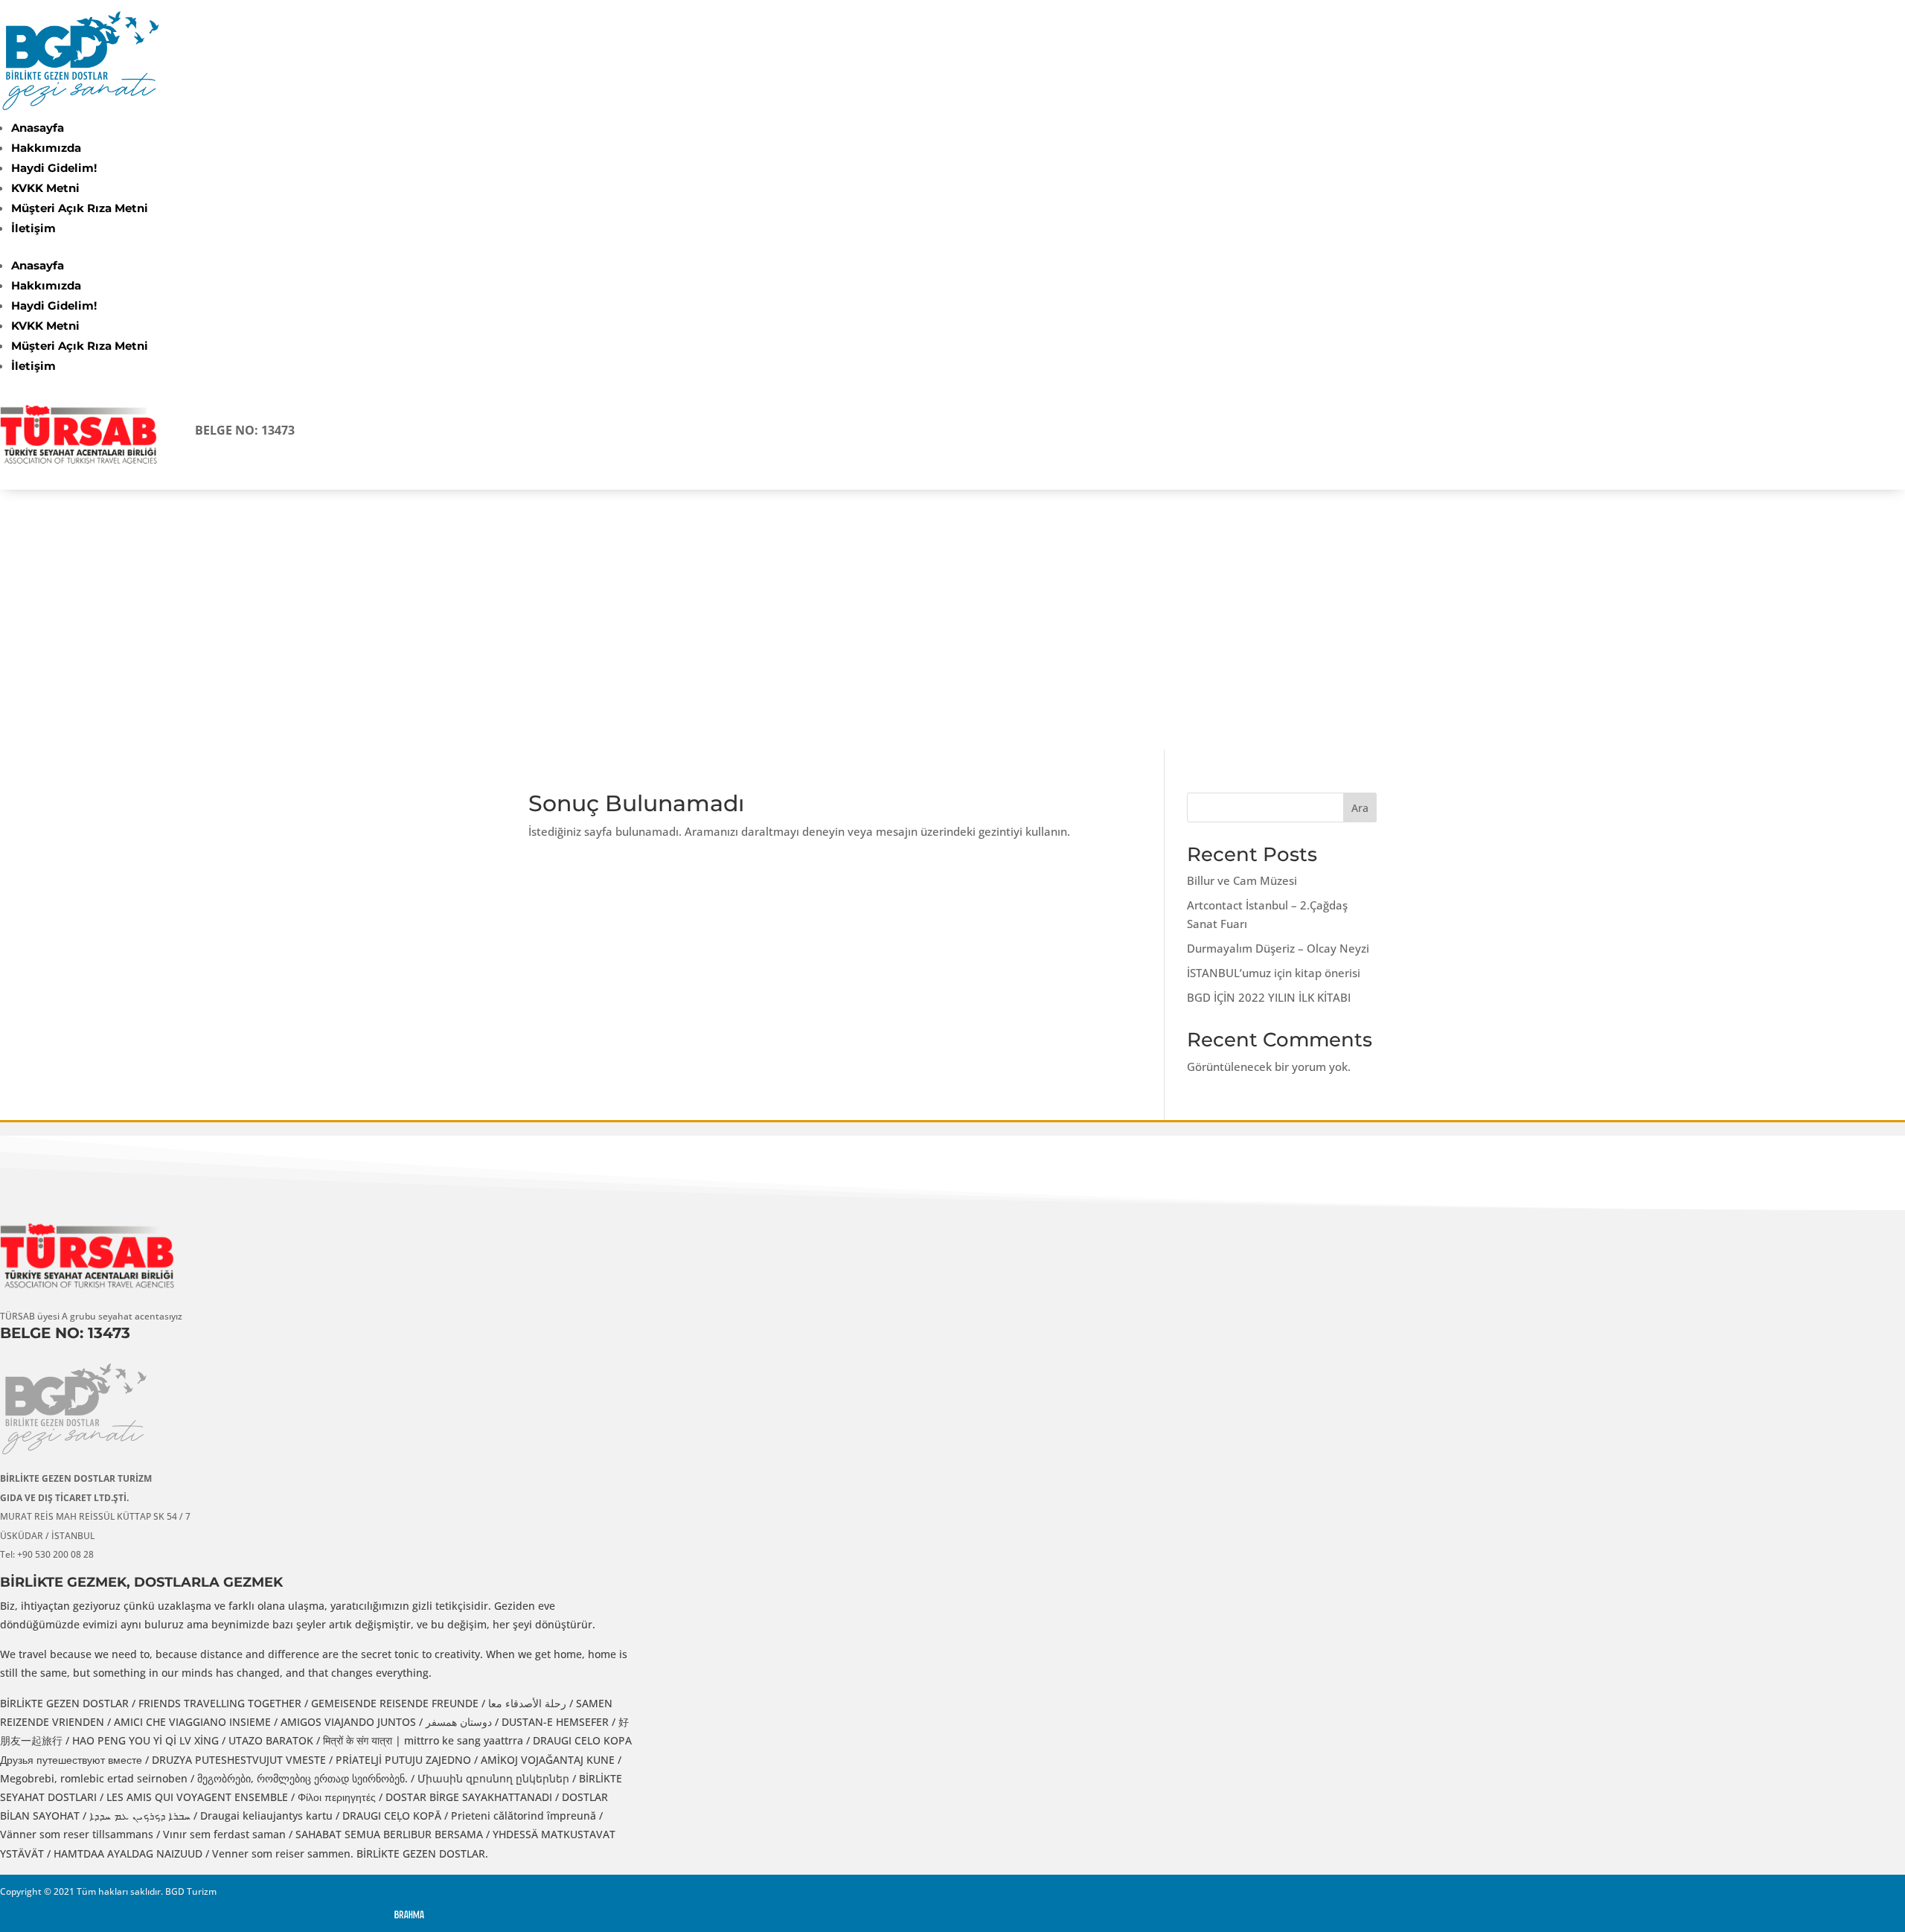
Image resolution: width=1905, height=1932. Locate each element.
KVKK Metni (45, 188)
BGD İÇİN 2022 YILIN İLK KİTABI (1269, 997)
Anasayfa (38, 128)
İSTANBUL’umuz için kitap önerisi (1274, 973)
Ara (1360, 808)
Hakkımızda (46, 148)
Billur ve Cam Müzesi (1242, 880)
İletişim (33, 228)
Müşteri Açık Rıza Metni (80, 208)
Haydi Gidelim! (54, 168)
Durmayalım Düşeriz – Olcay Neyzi (1278, 948)
